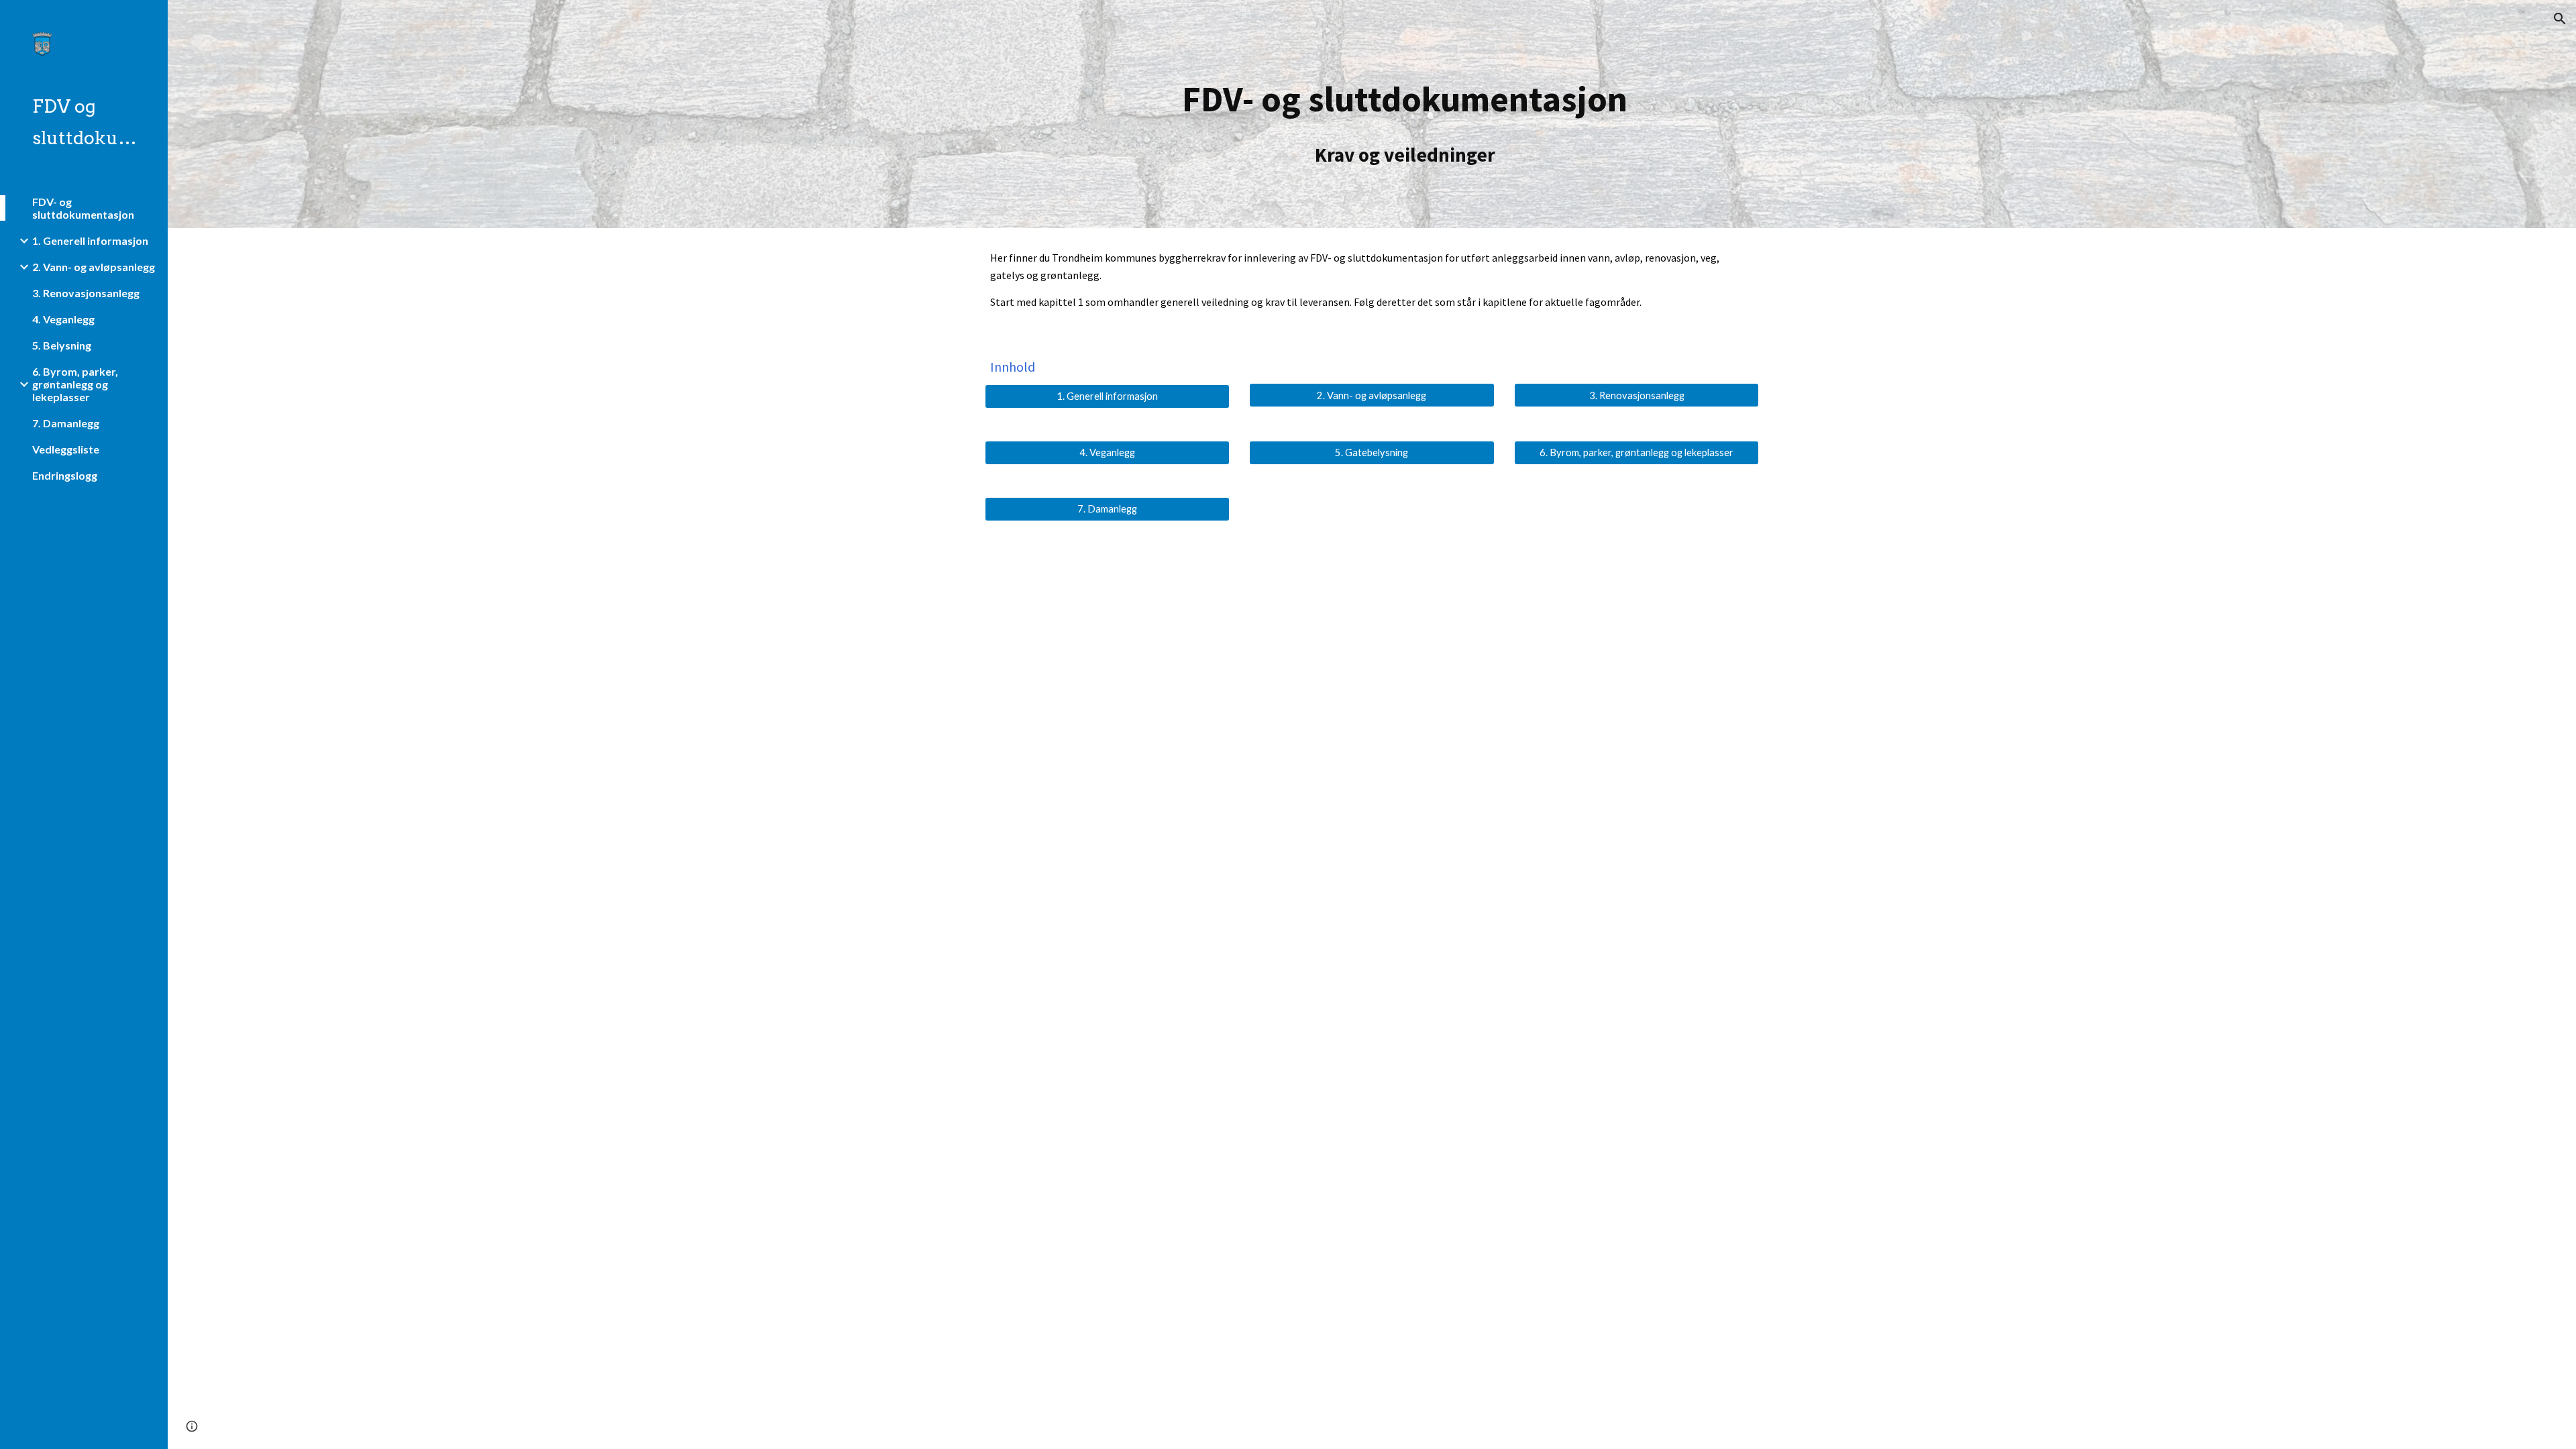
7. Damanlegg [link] (66, 423)
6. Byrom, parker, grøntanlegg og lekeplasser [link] (75, 384)
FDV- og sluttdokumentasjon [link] (83, 208)
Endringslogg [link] (65, 475)
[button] (2560, 19)
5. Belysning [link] (62, 345)
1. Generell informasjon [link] (90, 240)
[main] (1405, 114)
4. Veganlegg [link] (63, 319)
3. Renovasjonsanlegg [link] (86, 293)
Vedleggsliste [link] (66, 449)
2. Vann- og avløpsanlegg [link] (94, 267)
